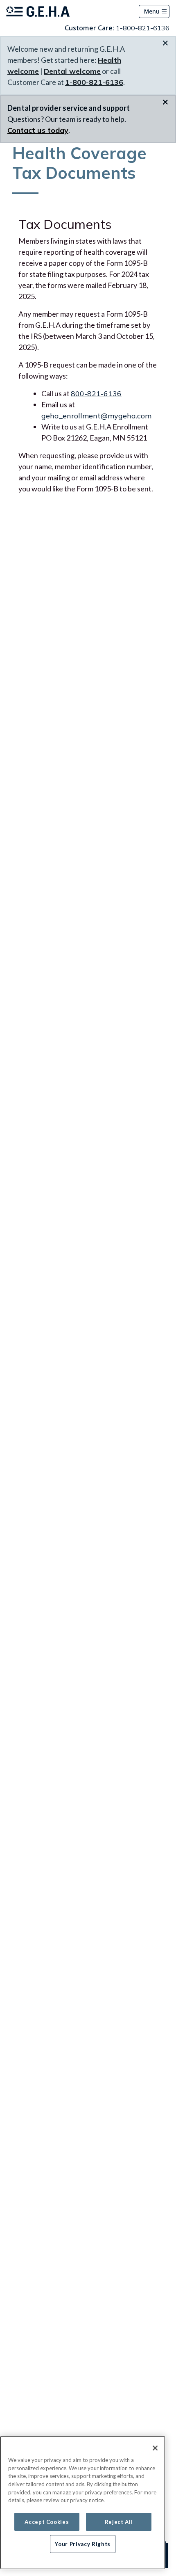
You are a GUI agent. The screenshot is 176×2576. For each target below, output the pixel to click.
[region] (83, 2503)
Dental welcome (72, 71)
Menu (152, 11)
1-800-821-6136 (143, 28)
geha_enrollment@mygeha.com (96, 416)
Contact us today (38, 130)
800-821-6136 (96, 394)
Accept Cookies (47, 2522)
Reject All (119, 2522)
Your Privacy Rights (82, 2544)
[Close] (155, 2448)
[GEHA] (38, 11)
